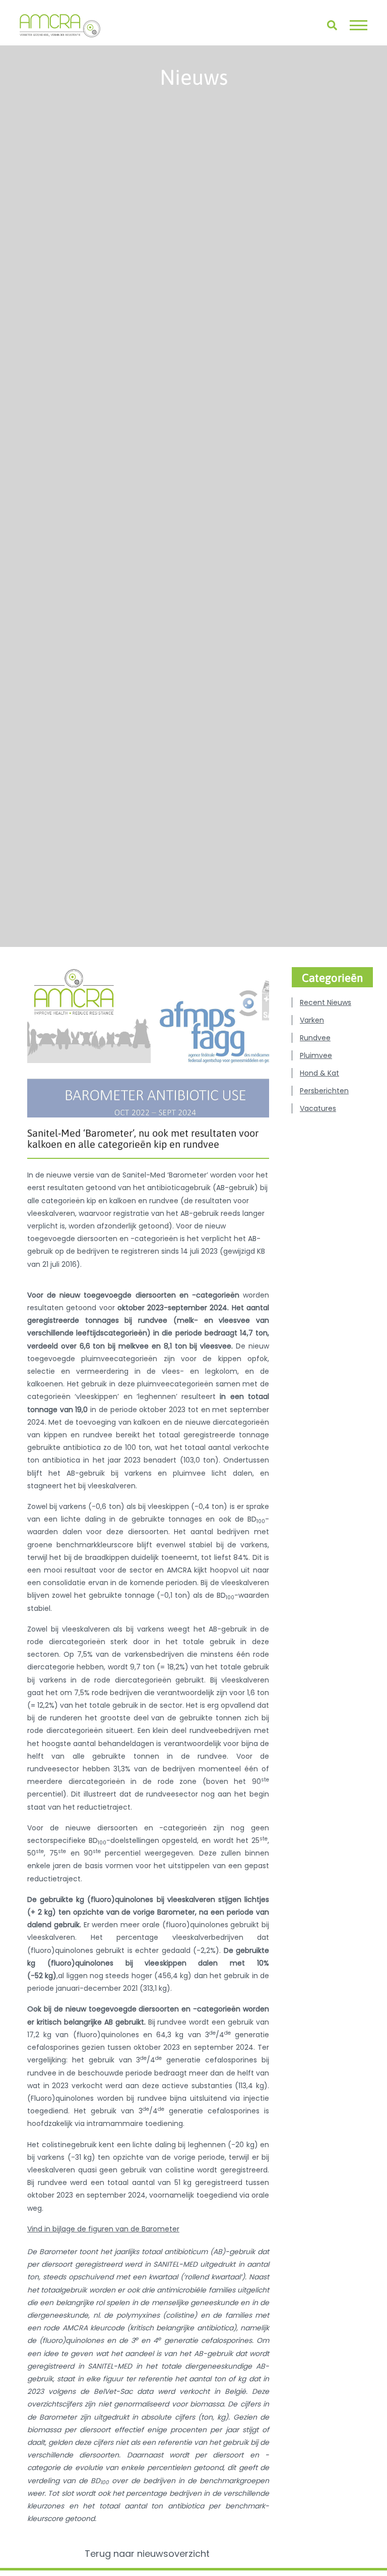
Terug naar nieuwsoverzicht (148, 2554)
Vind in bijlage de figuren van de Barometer (103, 2229)
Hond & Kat (319, 1073)
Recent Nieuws (326, 1002)
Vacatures (318, 1108)
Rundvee (315, 1038)
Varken (312, 1020)
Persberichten (324, 1091)
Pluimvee (316, 1055)
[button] (359, 25)
